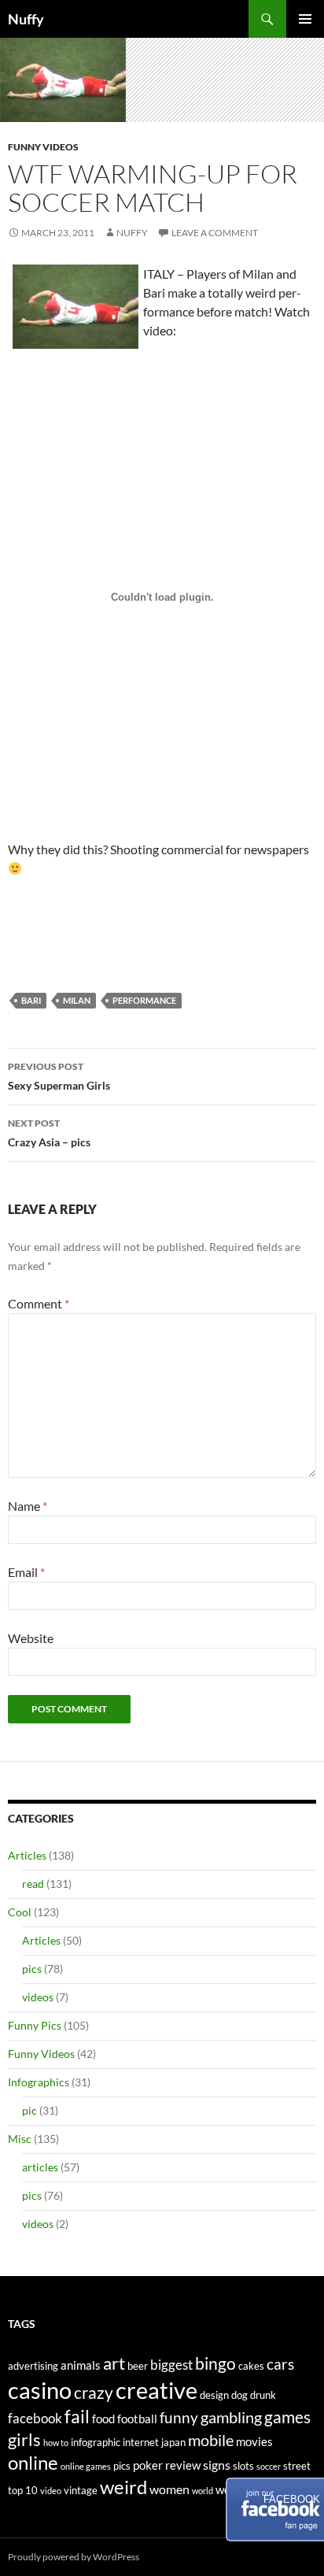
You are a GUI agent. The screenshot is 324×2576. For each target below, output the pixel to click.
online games (86, 2466)
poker (148, 2465)
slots (243, 2466)
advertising (33, 2366)
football (137, 2419)
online (33, 2462)
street (297, 2466)
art (114, 2363)
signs (217, 2465)
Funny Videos (43, 147)
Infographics (39, 2082)
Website (31, 1638)
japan (173, 2442)
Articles (27, 1855)
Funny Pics (35, 2025)
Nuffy (26, 19)
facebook (35, 2418)
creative (156, 2390)
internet (141, 2442)
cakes (251, 2366)
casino (40, 2390)
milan (77, 1000)
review (183, 2465)
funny (179, 2418)
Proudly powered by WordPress (74, 2557)
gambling (231, 2417)
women (169, 2489)
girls (24, 2439)
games (287, 2417)
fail (77, 2416)
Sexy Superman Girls (59, 1076)
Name (28, 1506)
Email (26, 1572)
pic (29, 2110)
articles (40, 2167)
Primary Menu (305, 19)
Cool (20, 1912)
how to (56, 2443)
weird (123, 2487)
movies (254, 2442)
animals (81, 2365)
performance (144, 1000)
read (33, 1884)
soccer (269, 2466)
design (214, 2395)
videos (38, 1997)
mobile (211, 2440)
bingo (215, 2363)
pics (32, 1969)
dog (239, 2395)
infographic (96, 2442)
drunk (263, 2395)
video (51, 2491)
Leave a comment (215, 233)
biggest (171, 2365)
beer (138, 2366)
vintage (81, 2490)
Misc (20, 2139)
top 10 (23, 2490)
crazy (94, 2393)
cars (280, 2364)
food (103, 2419)
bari (31, 1000)
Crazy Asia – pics (49, 1133)
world (202, 2491)
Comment (39, 1303)
